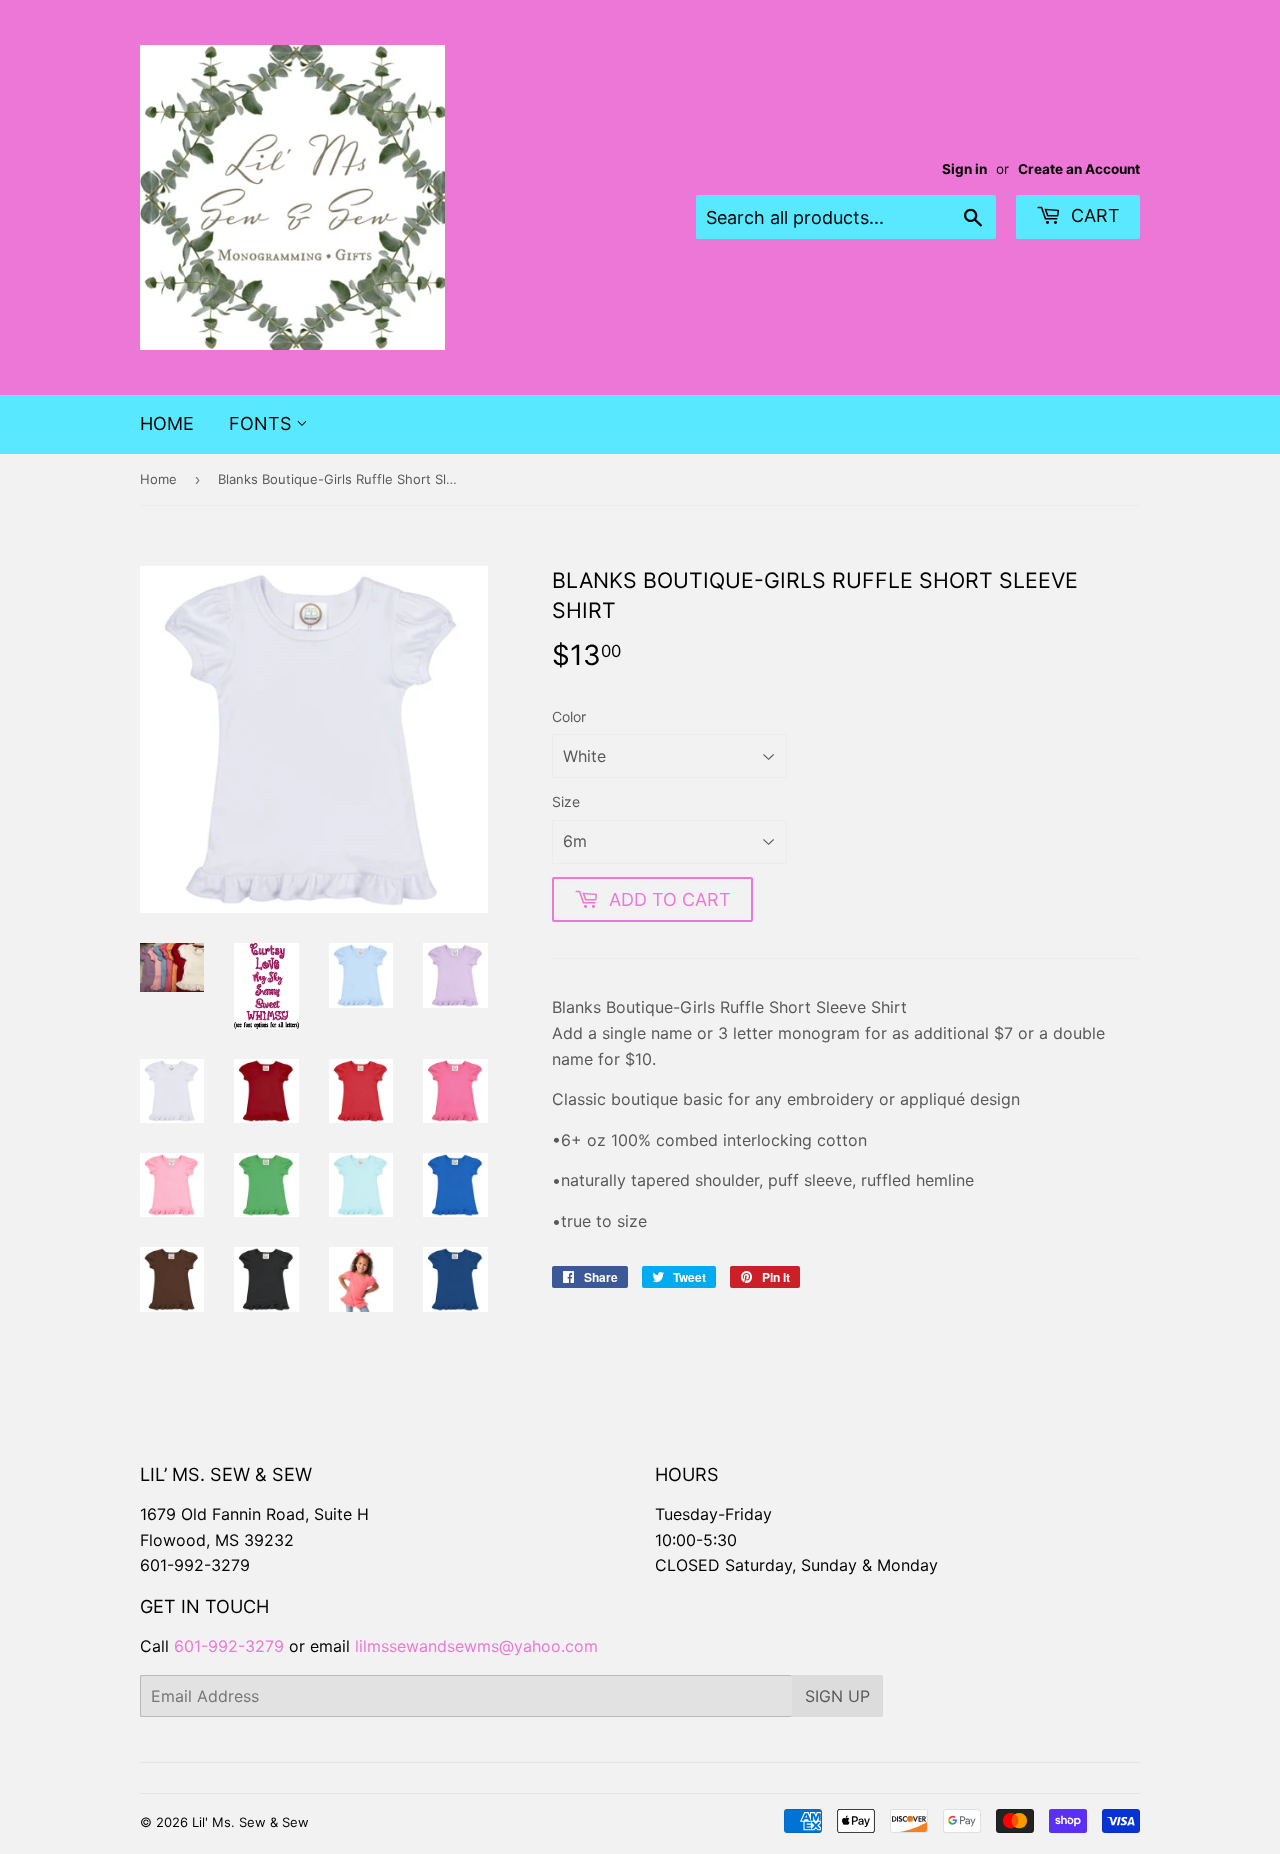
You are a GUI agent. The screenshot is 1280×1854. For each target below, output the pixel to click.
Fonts (262, 423)
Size (566, 801)
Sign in (964, 169)
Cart (1093, 215)
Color (569, 716)
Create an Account (1079, 169)
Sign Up (837, 1696)
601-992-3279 (195, 1565)
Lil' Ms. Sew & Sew (250, 1822)
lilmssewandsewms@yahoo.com (476, 1646)
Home (167, 423)
